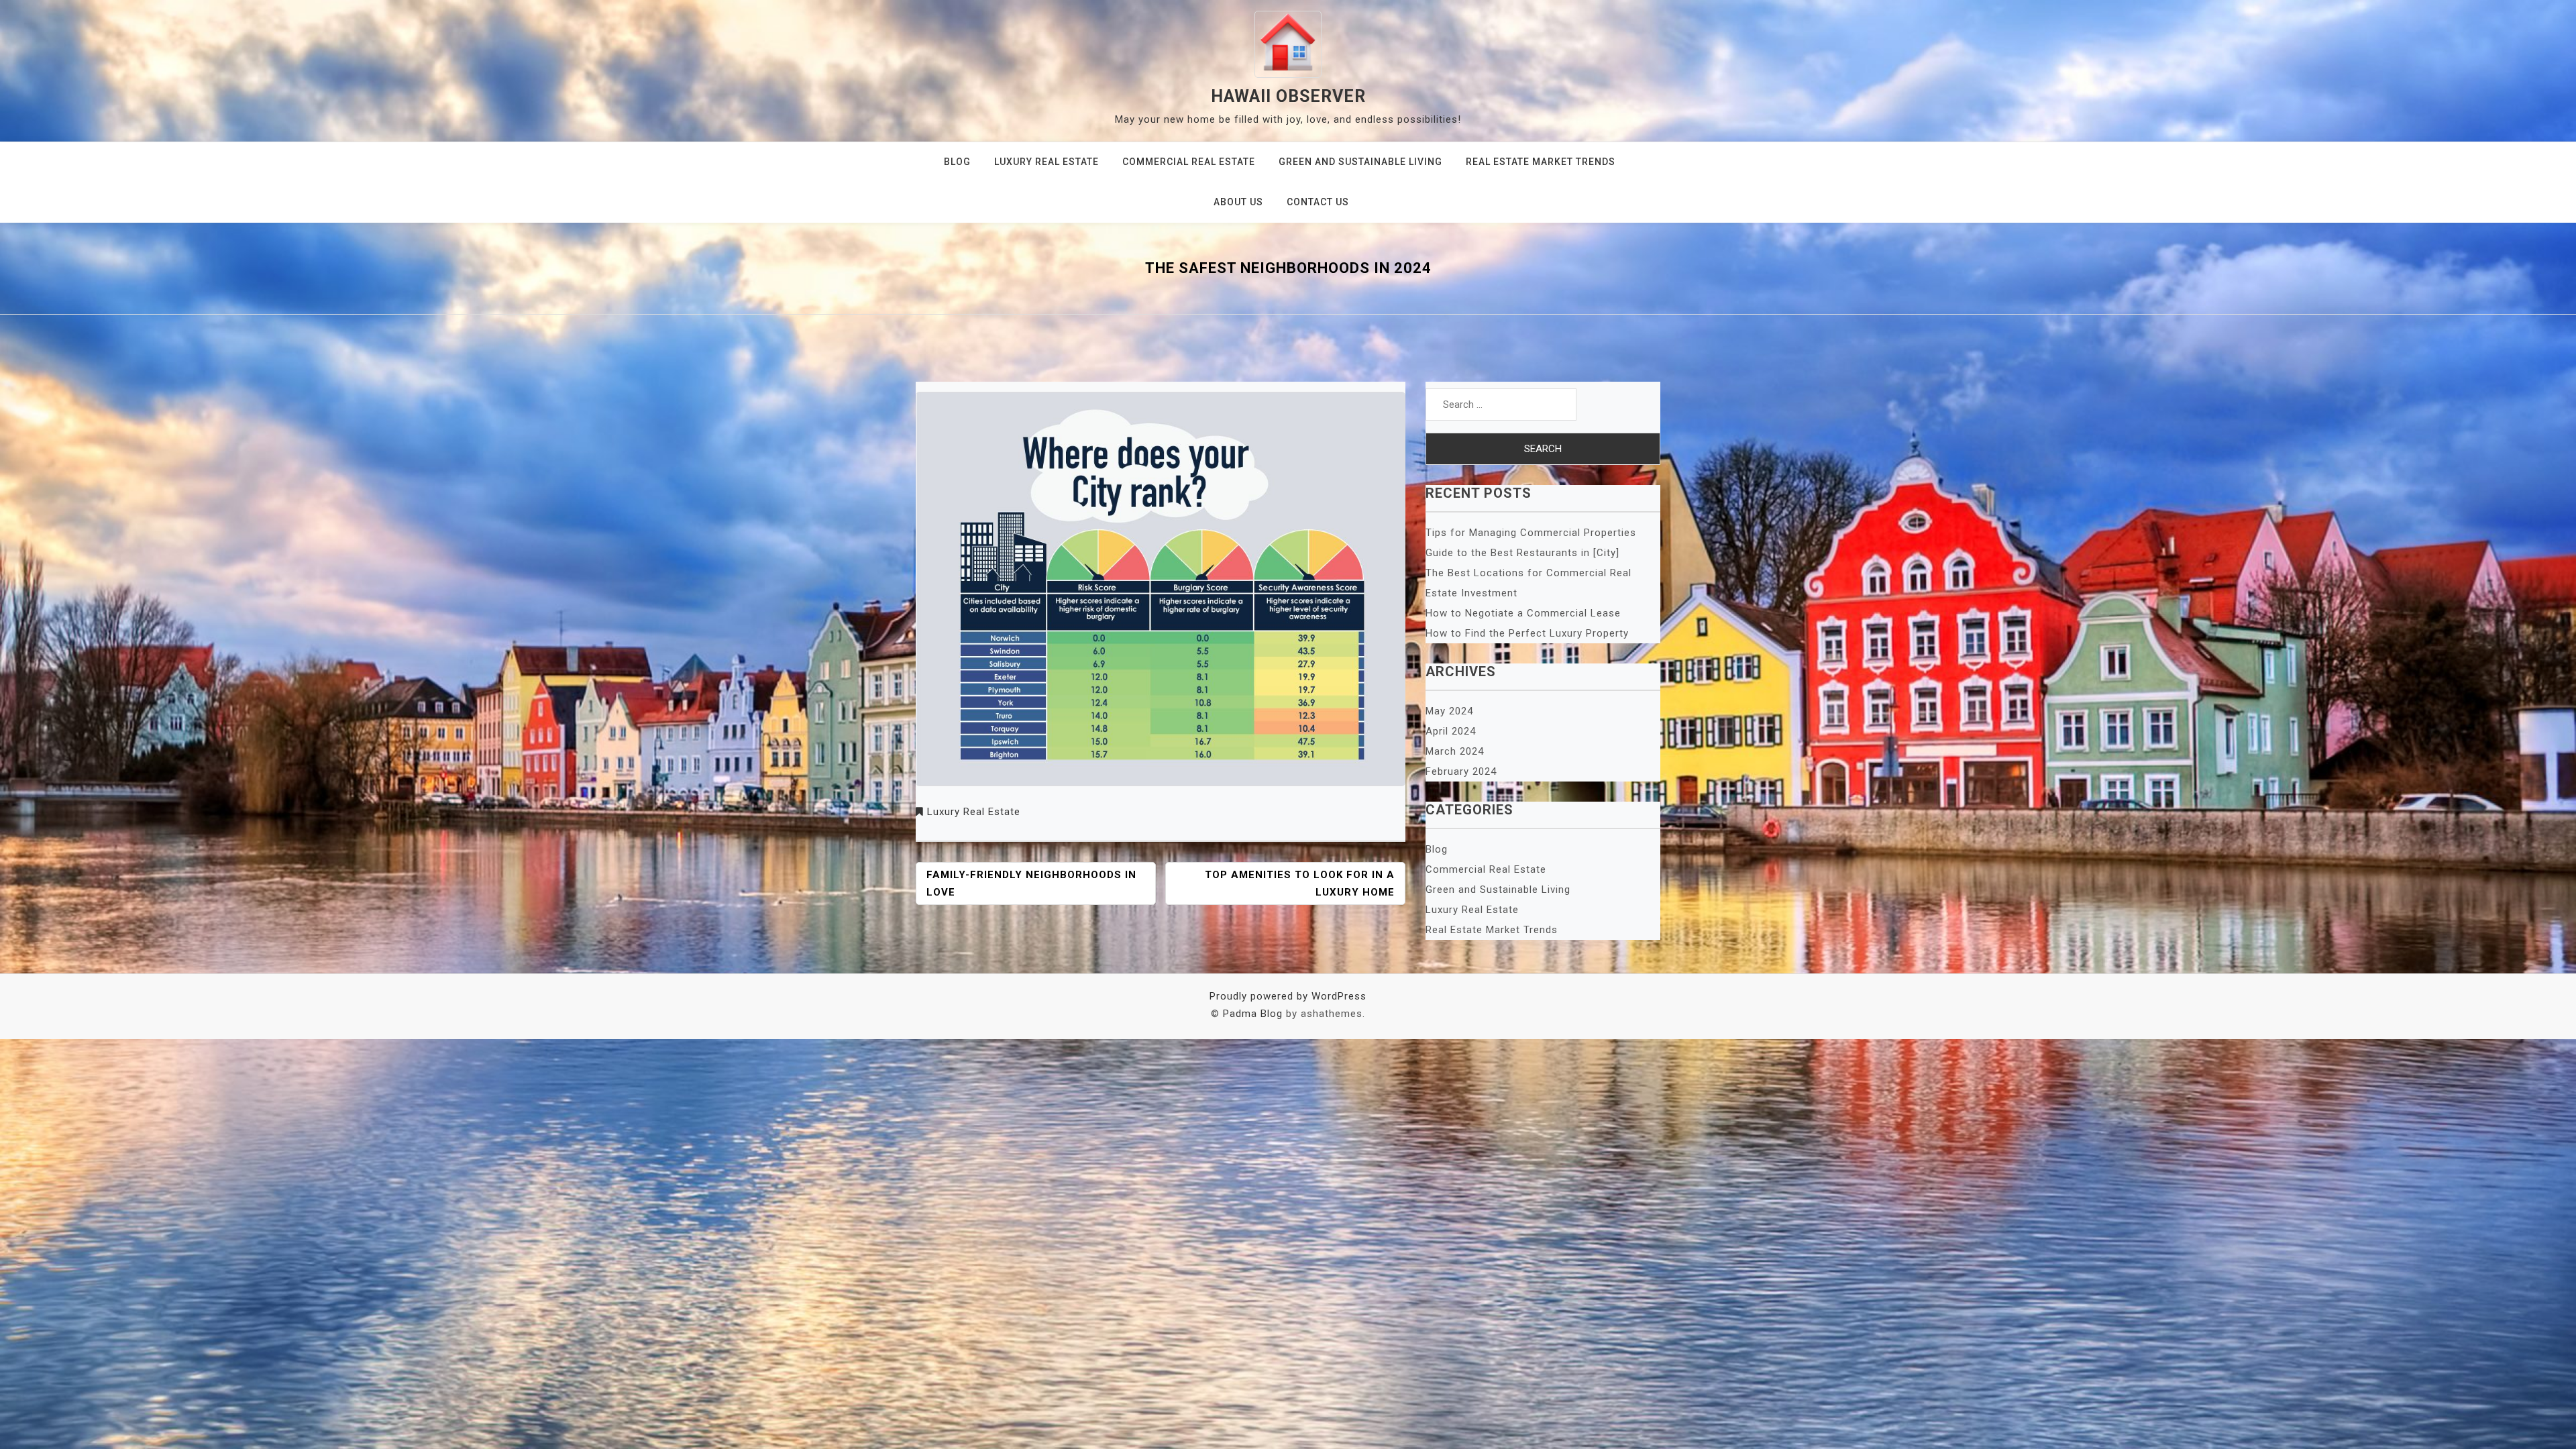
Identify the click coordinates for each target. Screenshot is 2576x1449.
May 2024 (1449, 711)
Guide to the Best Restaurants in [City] (1522, 553)
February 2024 (1461, 771)
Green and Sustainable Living (1360, 162)
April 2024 (1451, 731)
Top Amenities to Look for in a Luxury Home (1300, 883)
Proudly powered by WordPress (1288, 996)
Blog (957, 162)
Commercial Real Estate (1189, 162)
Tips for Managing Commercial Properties (1531, 533)
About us (1238, 202)
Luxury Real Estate (1046, 162)
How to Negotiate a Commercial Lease (1523, 613)
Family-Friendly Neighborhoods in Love (1031, 883)
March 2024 (1455, 751)
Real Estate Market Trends (1541, 162)
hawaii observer (1288, 96)
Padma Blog (1253, 1014)
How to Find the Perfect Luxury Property (1527, 633)
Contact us (1318, 202)
